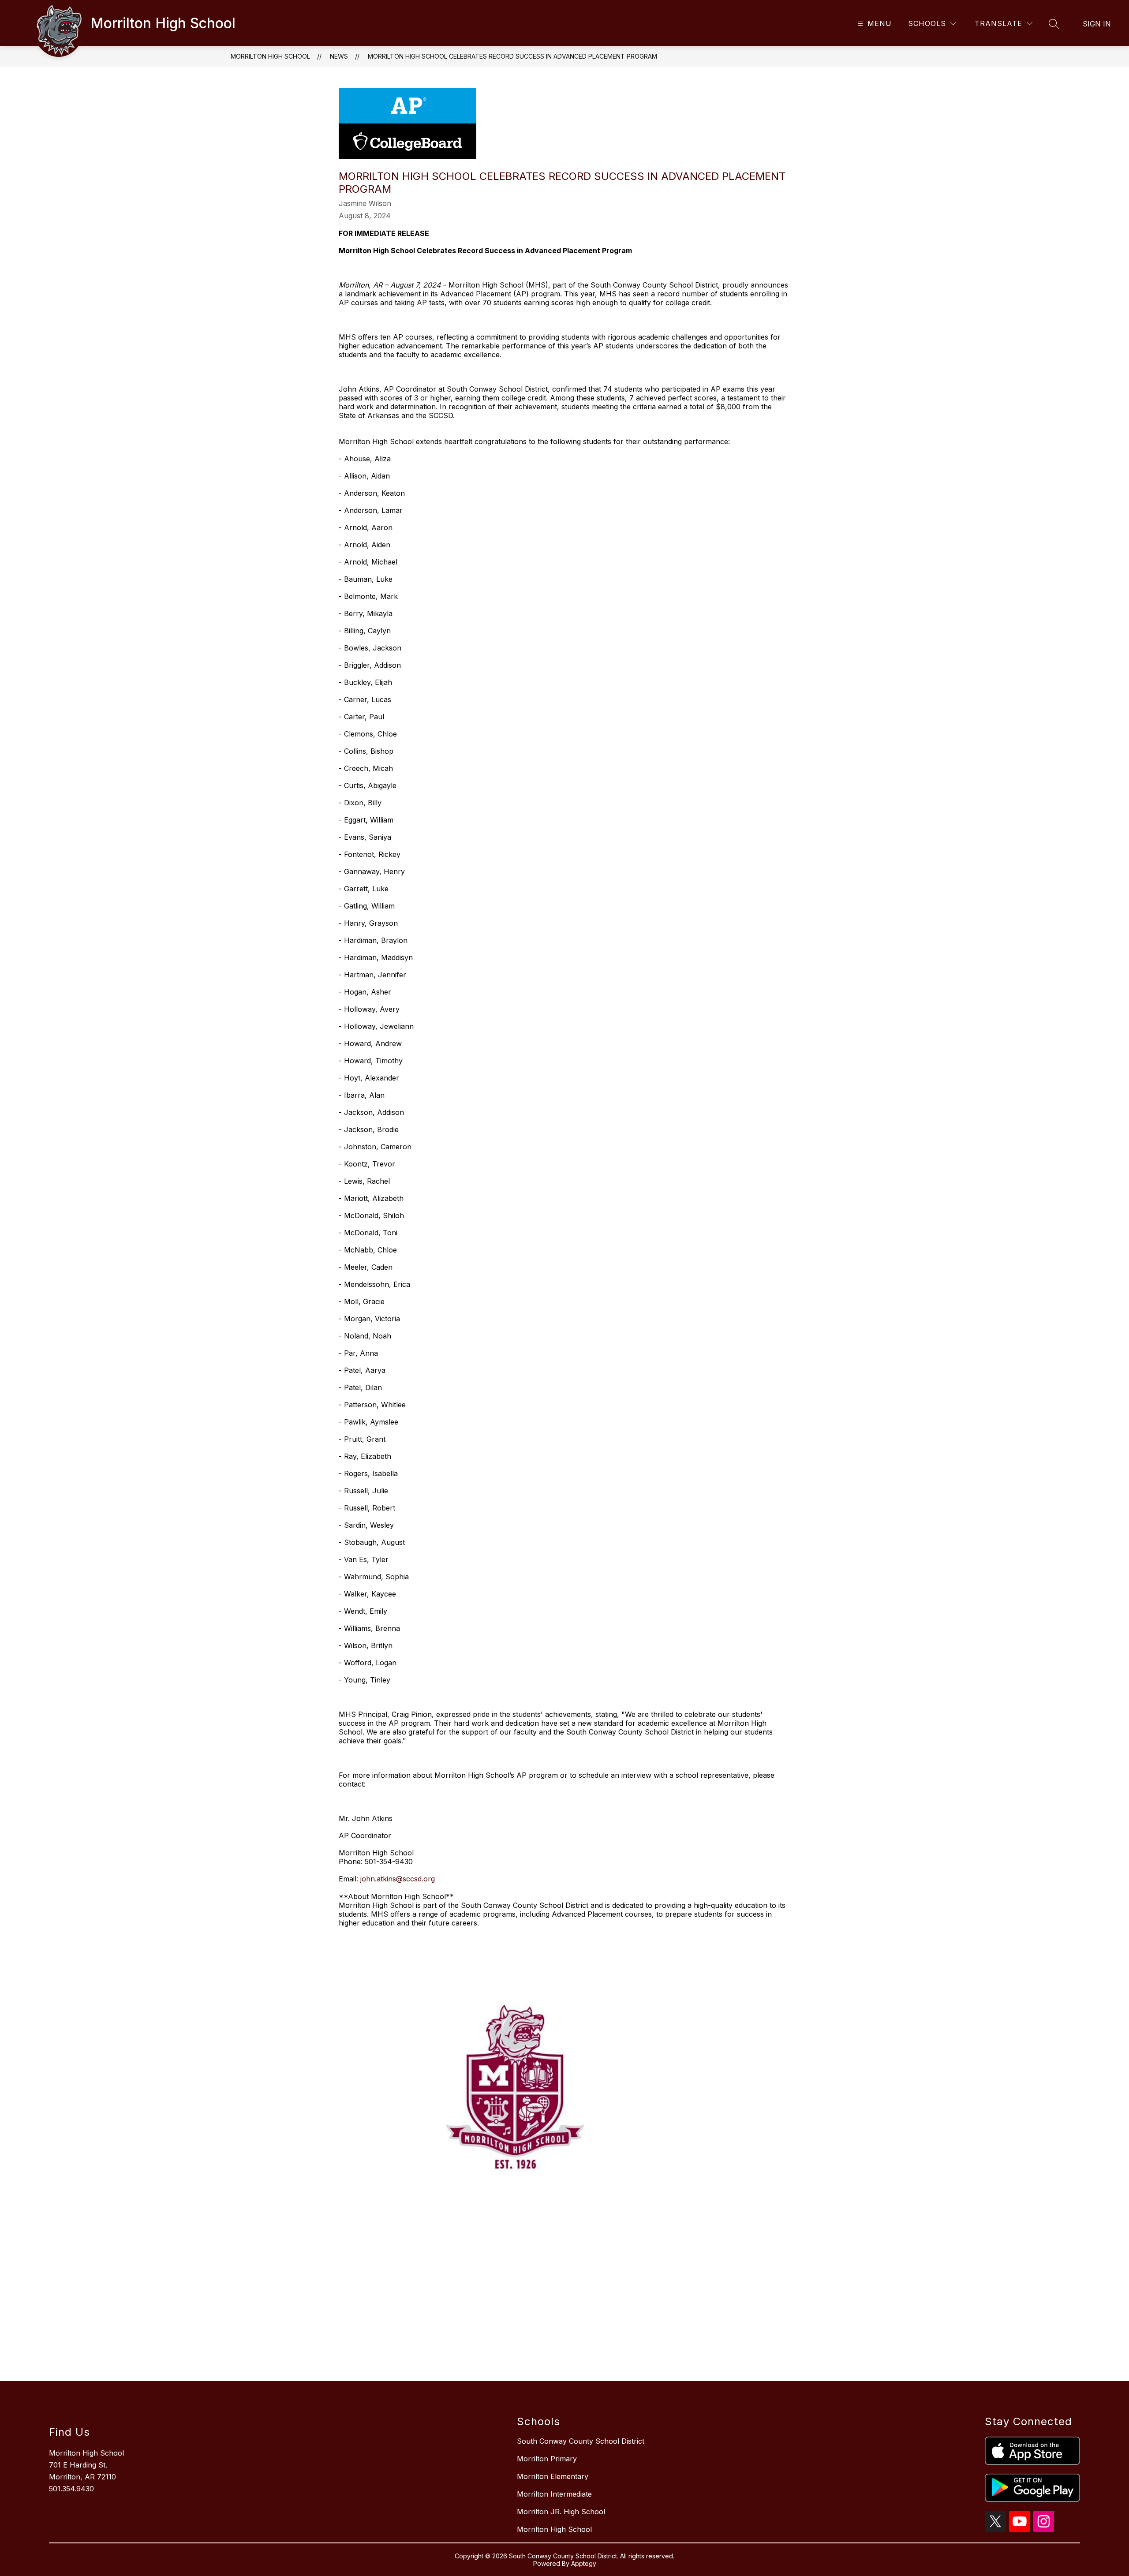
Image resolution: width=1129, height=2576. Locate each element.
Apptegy (584, 2563)
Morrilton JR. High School (561, 2512)
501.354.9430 (71, 2489)
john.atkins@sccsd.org (398, 1879)
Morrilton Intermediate (554, 2494)
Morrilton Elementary (553, 2476)
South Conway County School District (581, 2441)
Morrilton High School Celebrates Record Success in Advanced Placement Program (512, 56)
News (339, 56)
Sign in (1097, 24)
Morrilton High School (270, 56)
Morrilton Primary (547, 2459)
